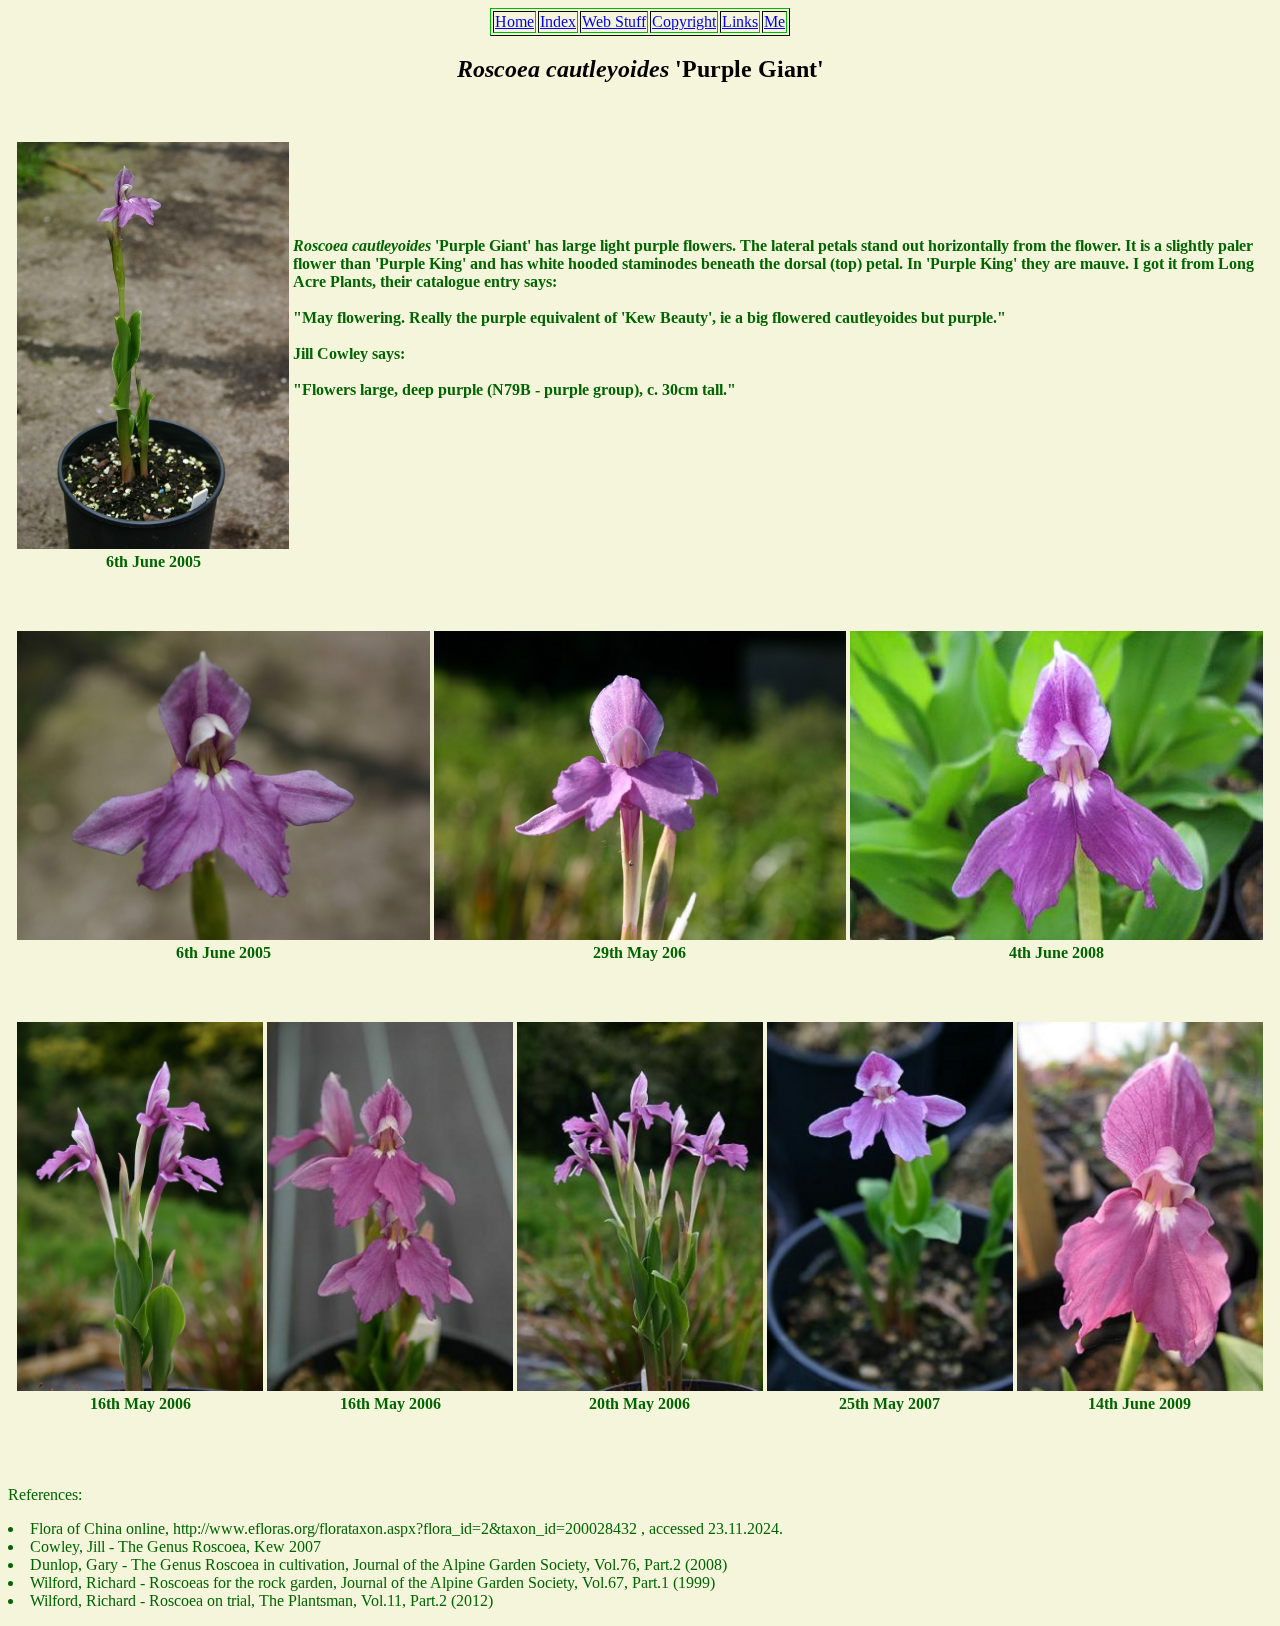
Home (514, 21)
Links (740, 21)
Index (558, 21)
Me (774, 21)
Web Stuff (614, 21)
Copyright (684, 21)
